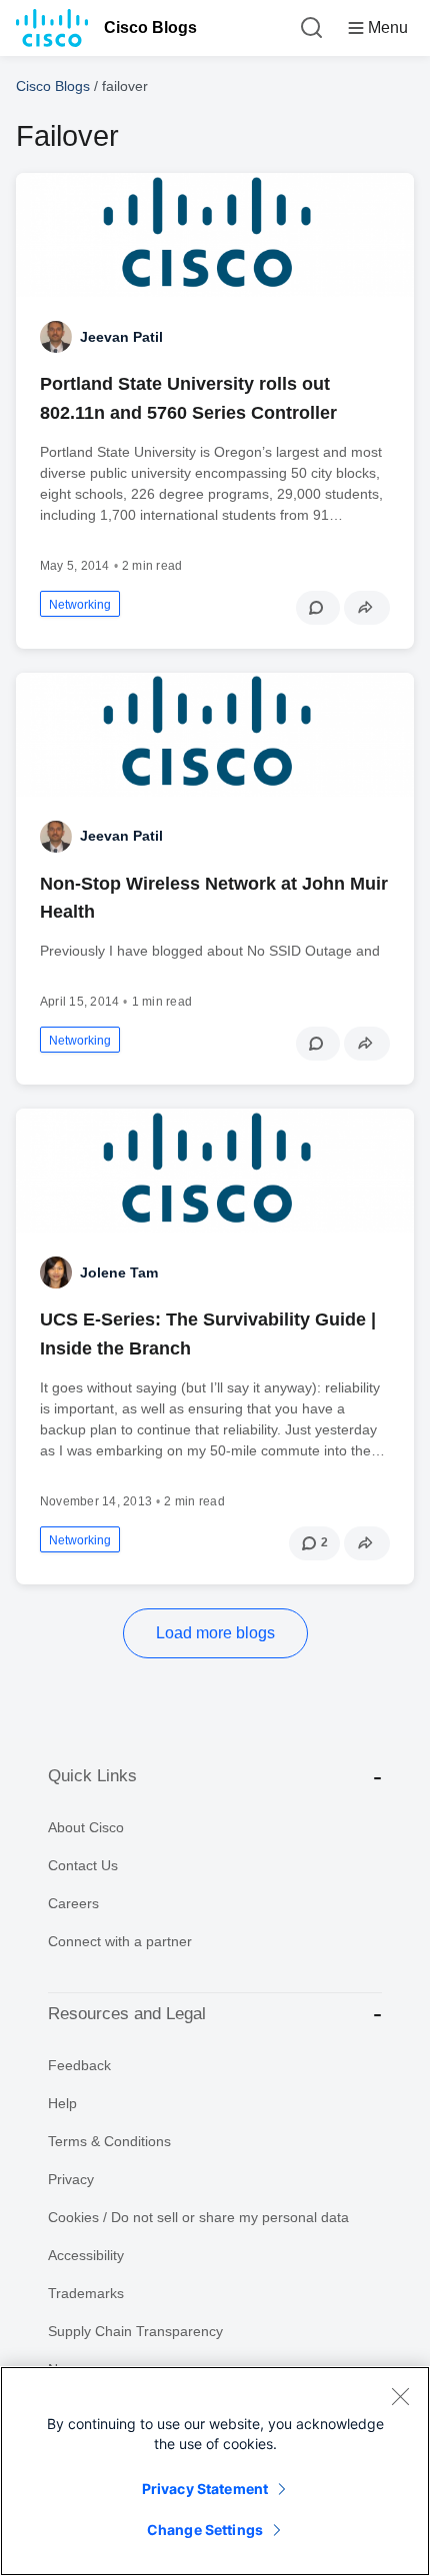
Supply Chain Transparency (135, 2331)
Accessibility (86, 2255)
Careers (73, 1903)
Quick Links (92, 1776)
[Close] (400, 2396)
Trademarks (86, 2293)
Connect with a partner (120, 1941)
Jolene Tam (119, 1273)
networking (80, 605)
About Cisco (86, 1827)
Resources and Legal (127, 2014)
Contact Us (83, 1865)
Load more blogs (215, 1633)
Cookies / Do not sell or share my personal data (198, 2217)
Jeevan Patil (121, 337)
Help (62, 2103)
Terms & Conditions (109, 2141)
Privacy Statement (205, 2489)
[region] (215, 2471)
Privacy (71, 2179)
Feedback (79, 2065)
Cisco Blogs (150, 27)
